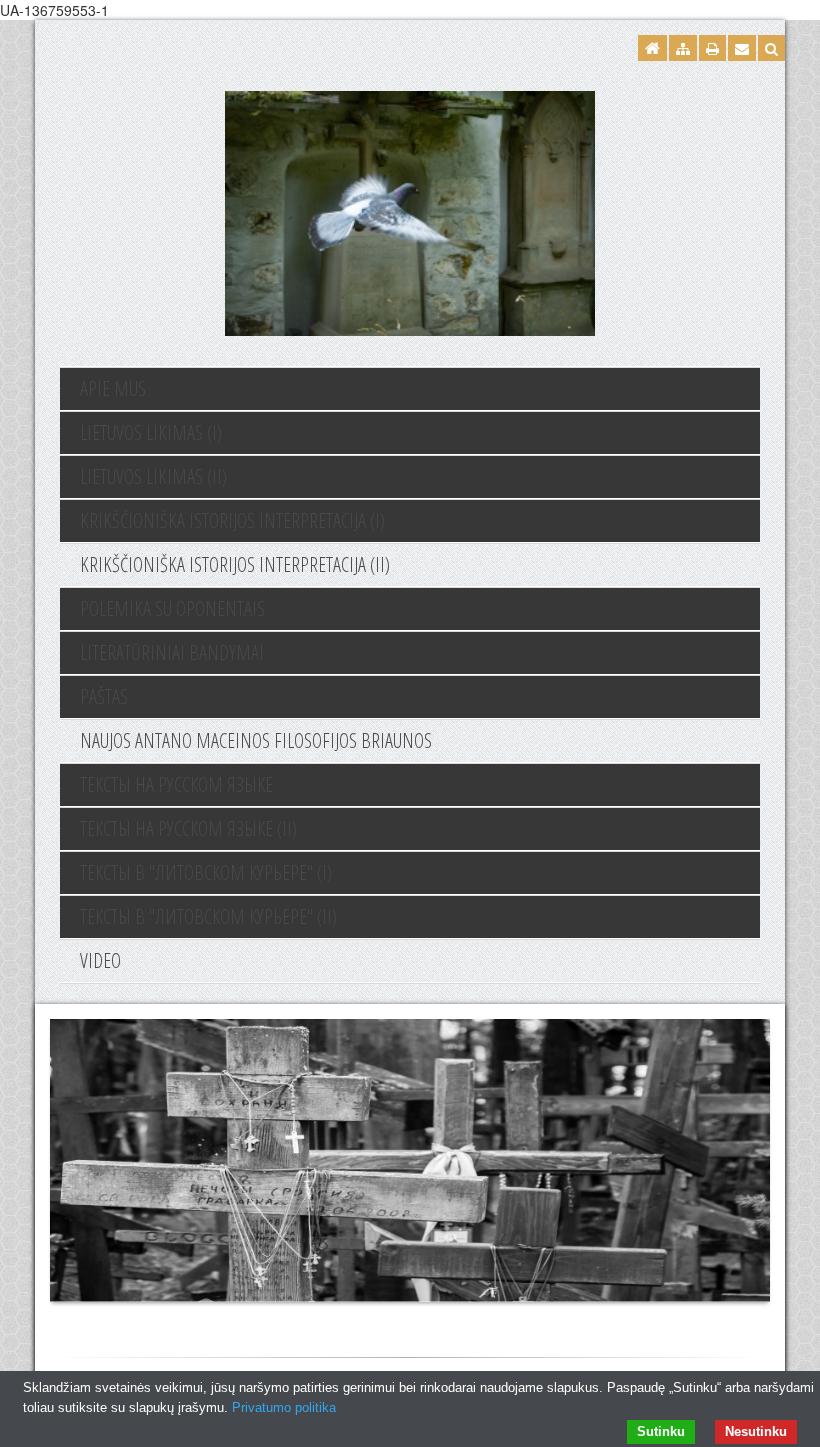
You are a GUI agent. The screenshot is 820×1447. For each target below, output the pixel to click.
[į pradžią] (410, 211)
